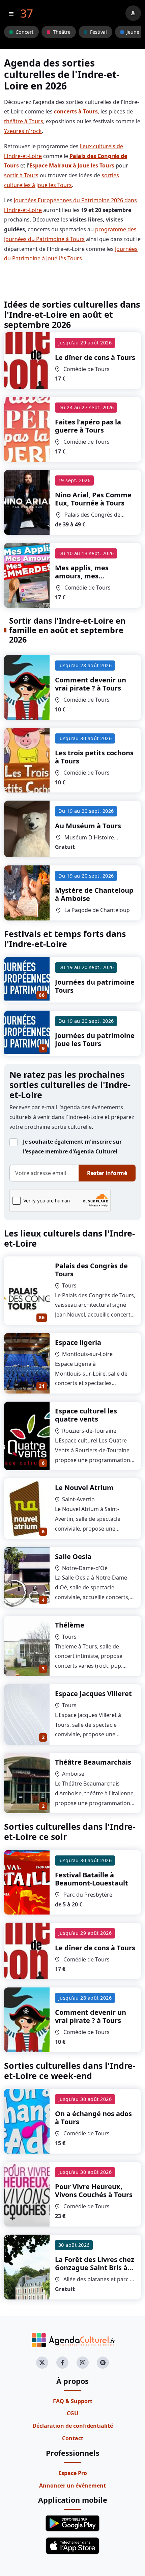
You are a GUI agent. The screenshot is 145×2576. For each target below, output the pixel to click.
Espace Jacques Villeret (93, 1694)
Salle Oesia (73, 1556)
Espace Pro (73, 2473)
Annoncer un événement (72, 2486)
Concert (24, 32)
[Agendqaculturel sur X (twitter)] (42, 2363)
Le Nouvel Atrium (84, 1488)
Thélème (70, 1625)
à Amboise (94, 894)
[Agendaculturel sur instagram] (83, 2363)
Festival (98, 32)
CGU (72, 2413)
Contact (73, 2438)
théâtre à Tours (24, 121)
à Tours (95, 357)
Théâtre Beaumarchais (93, 1762)
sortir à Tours (21, 175)
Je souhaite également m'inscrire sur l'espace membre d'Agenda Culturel (72, 1147)
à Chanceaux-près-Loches (95, 2268)
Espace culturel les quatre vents (86, 1415)
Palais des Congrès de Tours (91, 1270)
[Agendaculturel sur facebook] (62, 2363)
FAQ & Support (73, 2401)
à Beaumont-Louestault (92, 1879)
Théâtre (62, 32)
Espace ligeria (78, 1342)
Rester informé (107, 1173)
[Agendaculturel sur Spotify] (103, 2363)
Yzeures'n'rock (23, 131)
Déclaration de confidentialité (73, 2426)
